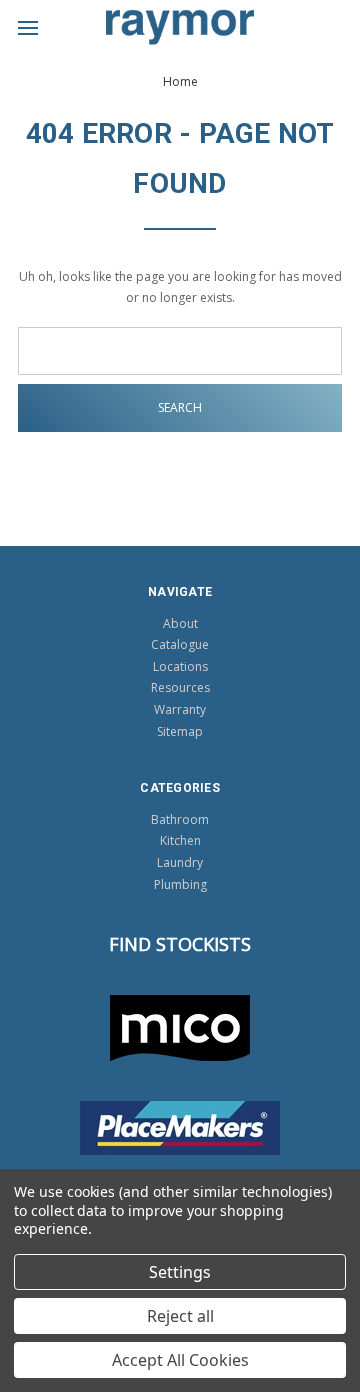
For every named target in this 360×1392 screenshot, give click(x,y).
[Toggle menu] (27, 27)
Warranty (180, 709)
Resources (180, 687)
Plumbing (180, 884)
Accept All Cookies (180, 1360)
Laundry (180, 862)
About (180, 623)
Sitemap (180, 731)
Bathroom (180, 819)
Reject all (180, 1316)
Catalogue (180, 644)
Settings (180, 1272)
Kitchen (180, 840)
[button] (180, 1028)
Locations (180, 666)
